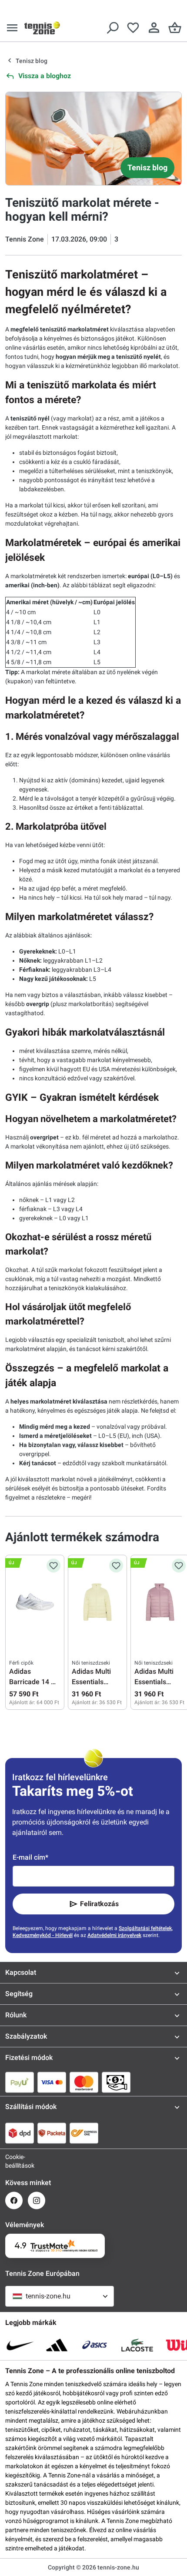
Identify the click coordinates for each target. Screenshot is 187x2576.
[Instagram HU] (37, 2200)
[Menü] (12, 28)
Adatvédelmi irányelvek (114, 1935)
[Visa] (52, 2082)
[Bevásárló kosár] (175, 28)
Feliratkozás (99, 1904)
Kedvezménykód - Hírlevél (43, 1935)
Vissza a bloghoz (45, 76)
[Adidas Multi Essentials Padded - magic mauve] (160, 1602)
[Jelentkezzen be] (154, 28)
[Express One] (84, 2133)
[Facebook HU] (14, 2200)
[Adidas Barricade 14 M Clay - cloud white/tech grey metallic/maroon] (35, 1602)
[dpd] (20, 2133)
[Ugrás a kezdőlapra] (42, 28)
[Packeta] (52, 2133)
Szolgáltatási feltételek (145, 1928)
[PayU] (20, 2082)
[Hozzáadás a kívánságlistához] (53, 1566)
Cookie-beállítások (14, 2161)
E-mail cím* (30, 1857)
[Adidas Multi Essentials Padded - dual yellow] (97, 1602)
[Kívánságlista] (133, 28)
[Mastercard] (84, 2082)
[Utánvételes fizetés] (116, 2082)
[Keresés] (112, 28)
